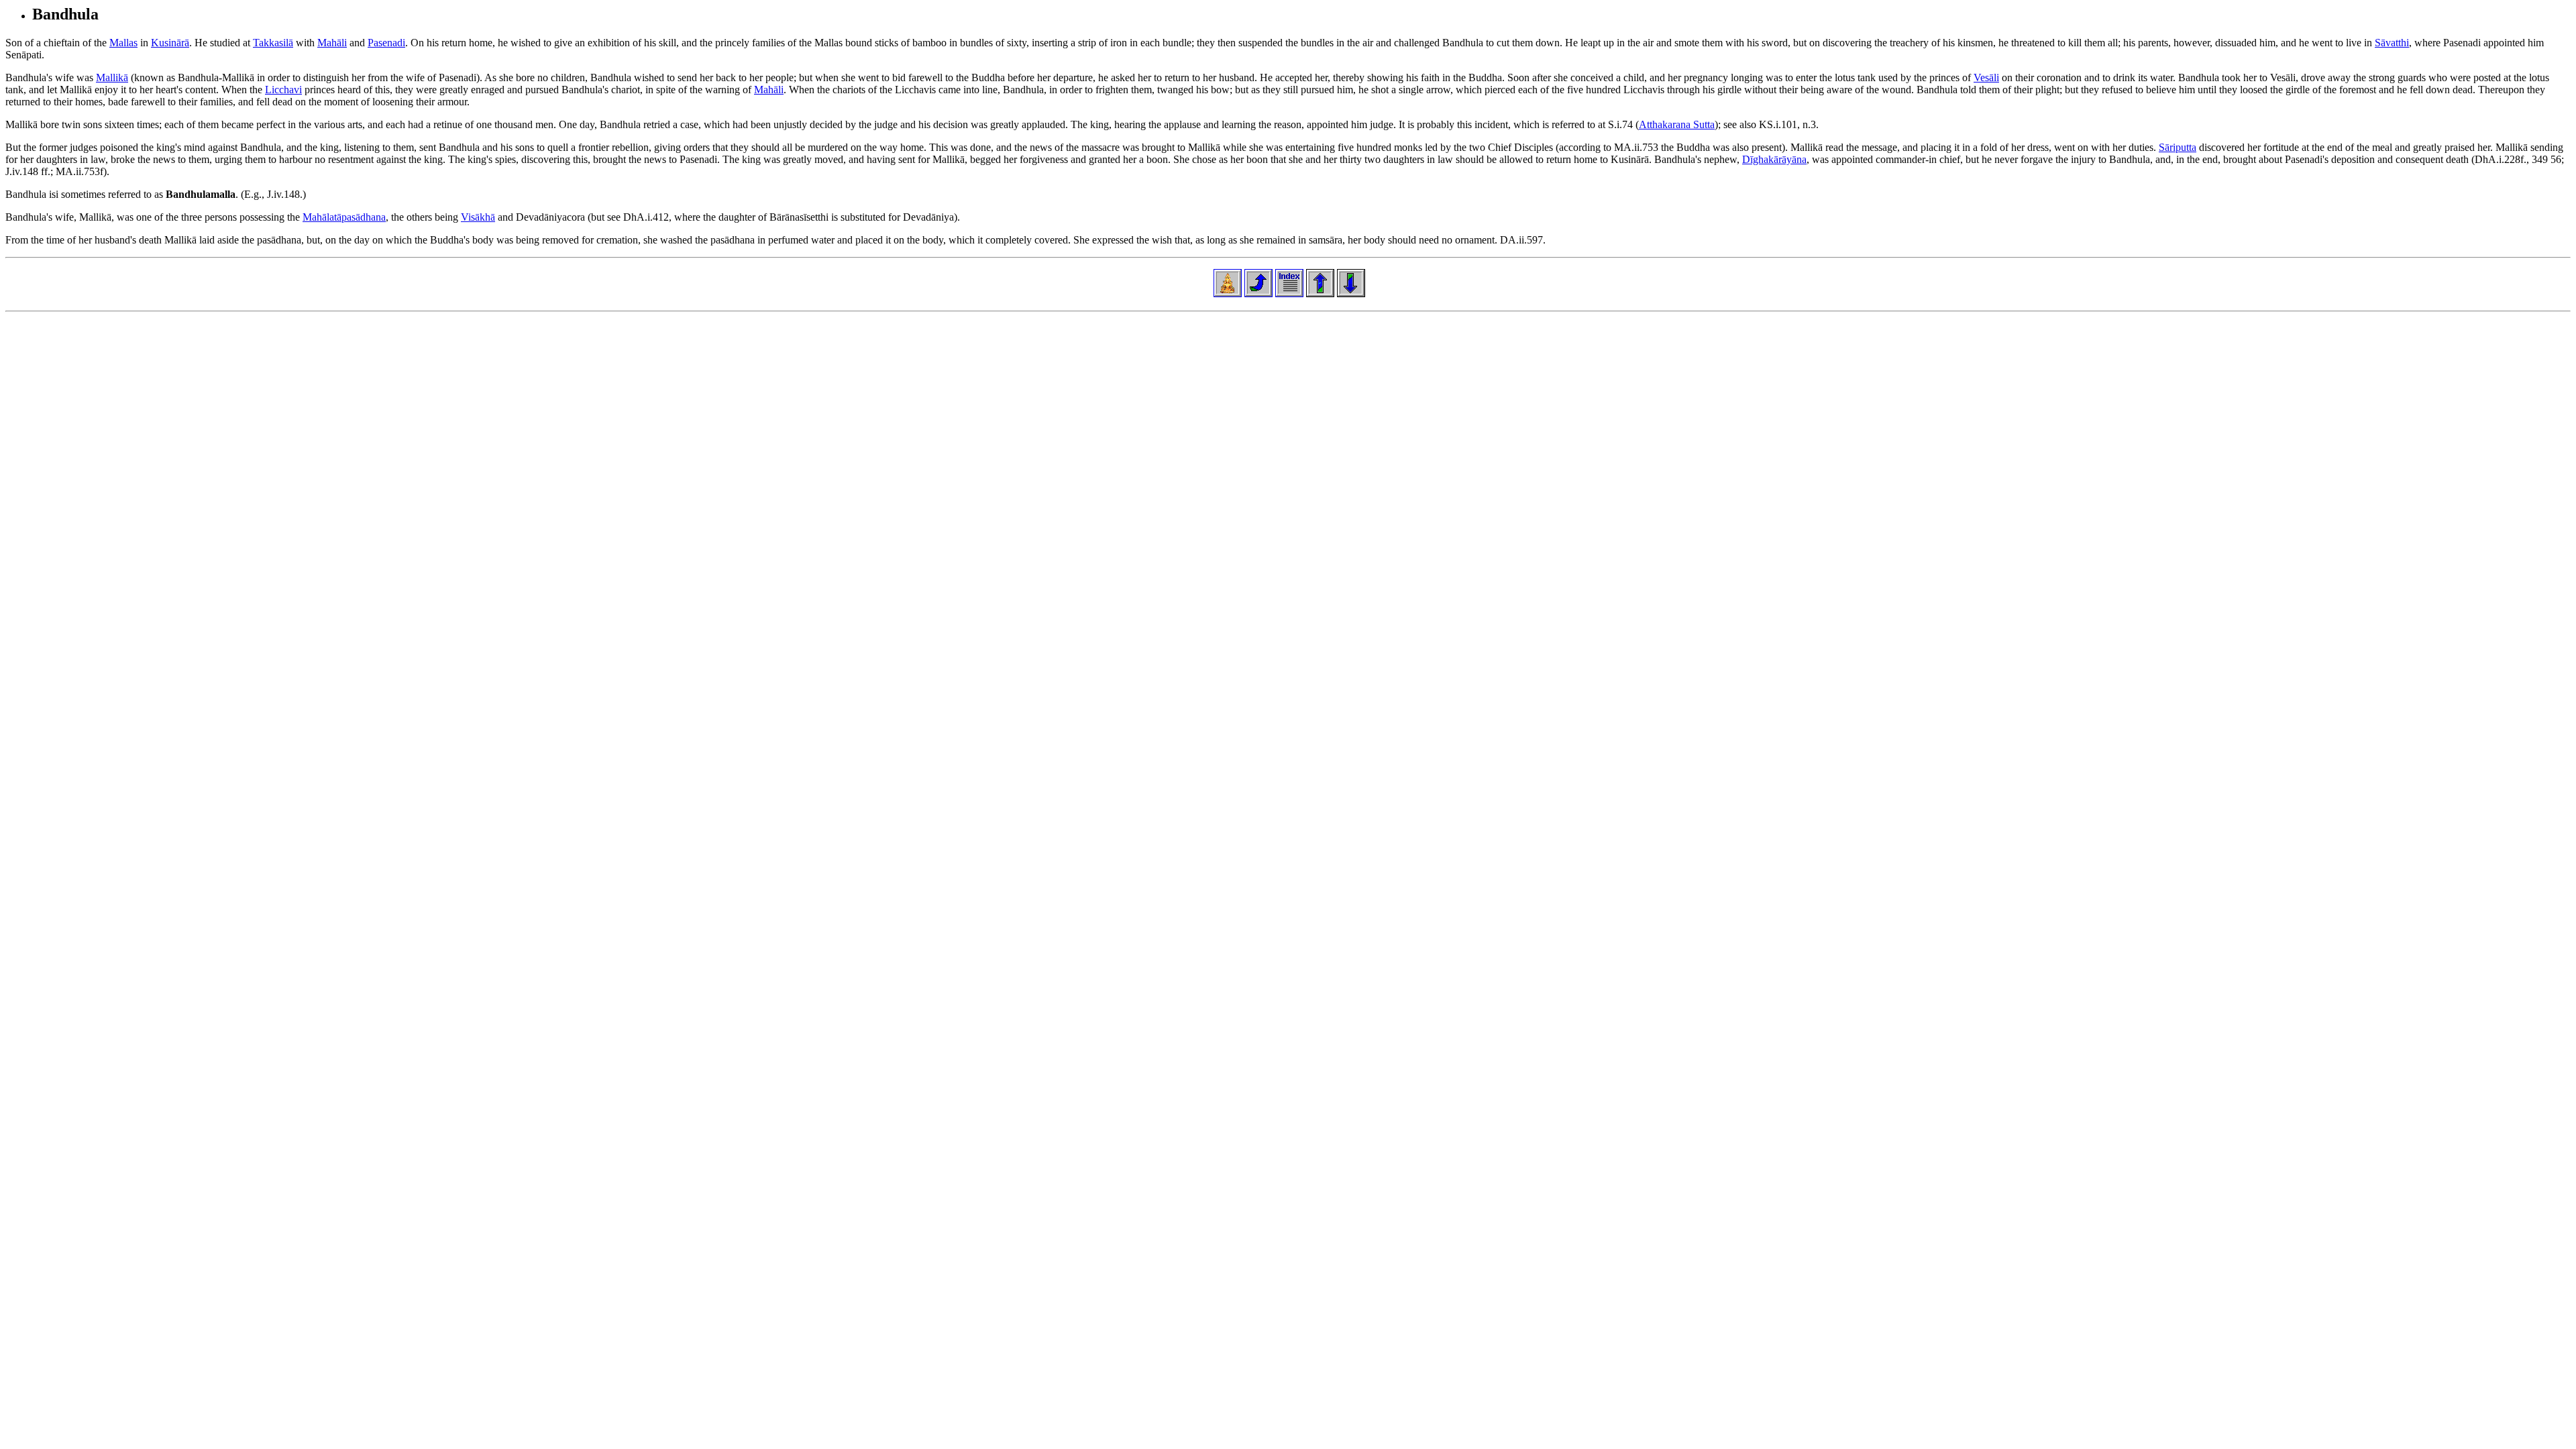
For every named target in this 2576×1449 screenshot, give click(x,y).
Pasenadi (386, 43)
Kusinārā (170, 43)
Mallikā (112, 77)
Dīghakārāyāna (1774, 159)
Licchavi (283, 90)
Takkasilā (273, 43)
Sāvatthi (2392, 43)
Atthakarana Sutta (1677, 124)
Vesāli (1986, 77)
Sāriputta (2178, 147)
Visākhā (478, 217)
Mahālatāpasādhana (344, 217)
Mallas (123, 43)
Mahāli (332, 43)
